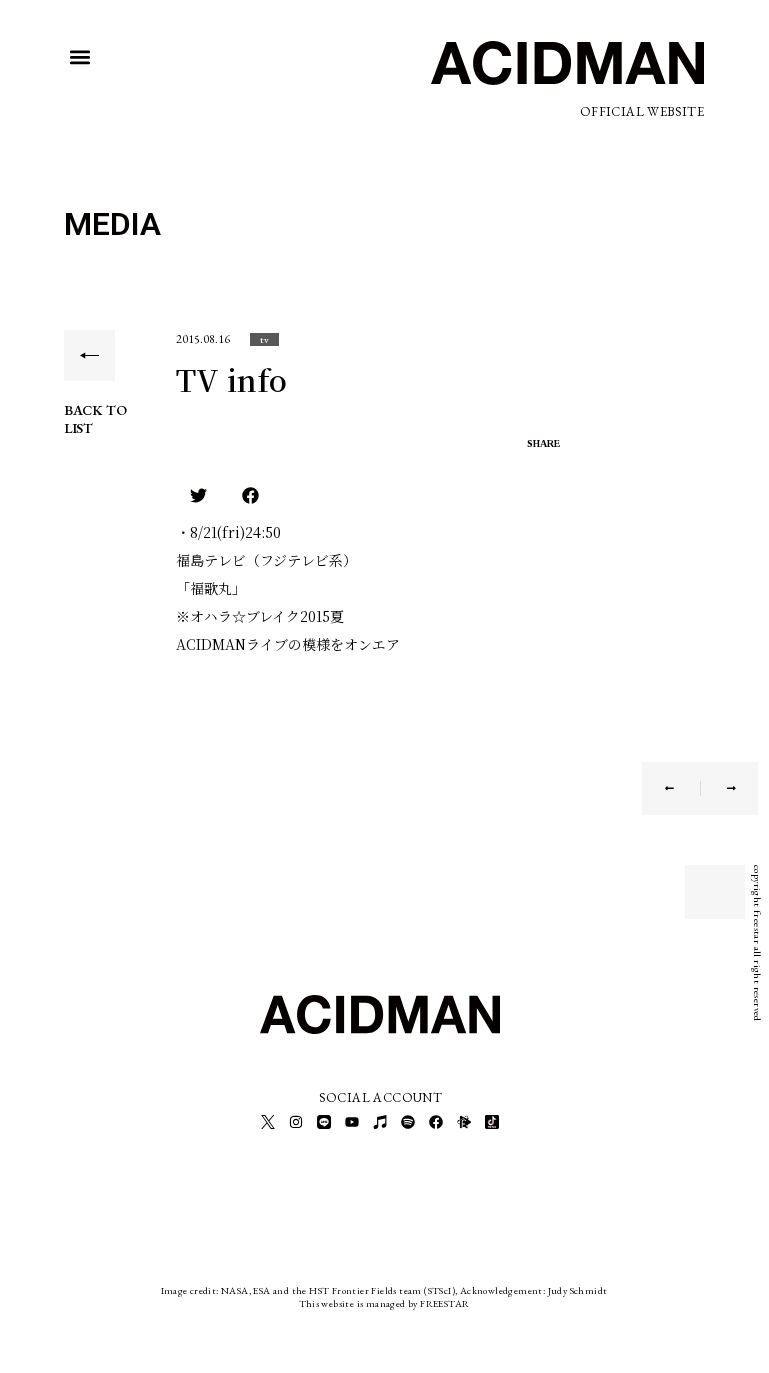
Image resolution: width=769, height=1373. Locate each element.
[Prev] (682, 788)
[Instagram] (296, 1122)
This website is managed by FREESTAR (384, 1303)
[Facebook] (436, 1122)
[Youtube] (352, 1122)
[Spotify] (408, 1122)
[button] (80, 57)
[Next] (718, 788)
